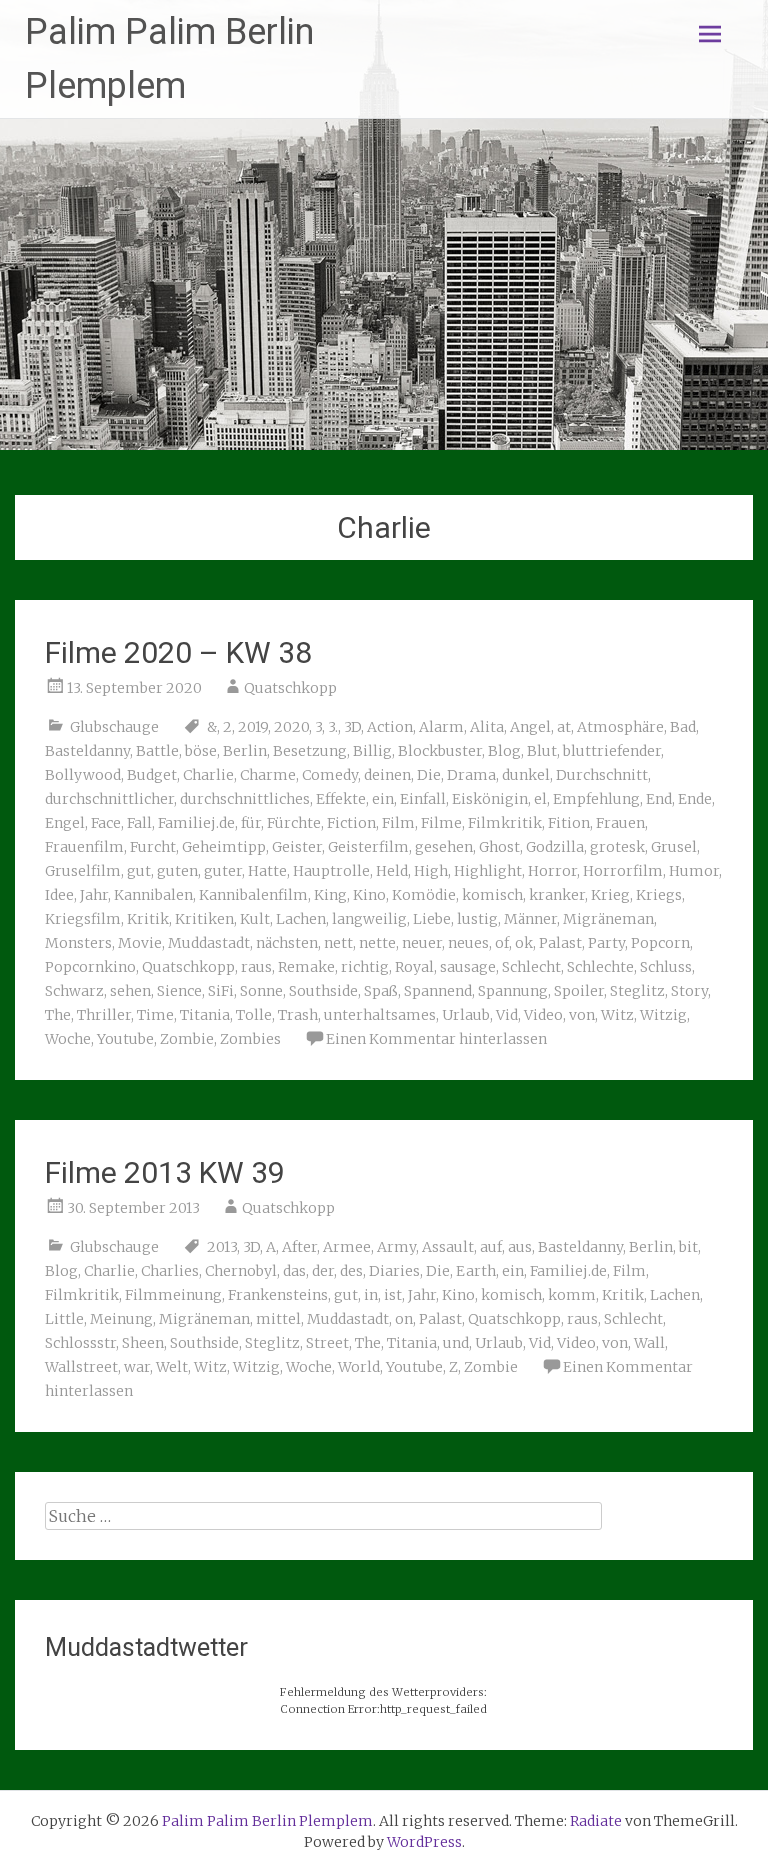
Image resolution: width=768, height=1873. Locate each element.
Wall (649, 1343)
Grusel (674, 847)
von (582, 1015)
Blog (504, 751)
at (564, 727)
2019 (253, 727)
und (456, 1343)
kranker (557, 895)
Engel (65, 823)
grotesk (617, 847)
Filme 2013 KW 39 (165, 1172)
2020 (291, 727)
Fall (139, 823)
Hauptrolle (331, 871)
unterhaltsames (380, 1015)
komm (572, 1295)
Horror (552, 871)
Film (398, 823)
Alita (487, 727)
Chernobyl (241, 1271)
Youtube (125, 1039)
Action (390, 727)
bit (688, 1247)
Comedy (330, 775)
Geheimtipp (224, 847)
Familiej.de (196, 823)
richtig (365, 967)
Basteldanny (87, 751)
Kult (255, 919)
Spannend (438, 991)
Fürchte (294, 823)
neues (468, 943)
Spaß (381, 991)
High (431, 871)
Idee (59, 895)
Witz (617, 1015)
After (299, 1247)
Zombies (250, 1039)
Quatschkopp (290, 688)
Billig (372, 751)
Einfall (423, 799)
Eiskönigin (490, 799)
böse (201, 751)
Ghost (499, 847)
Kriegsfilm (83, 919)
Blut (542, 751)
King (330, 895)
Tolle (254, 1015)
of (502, 943)
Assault (448, 1247)
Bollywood (83, 775)
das (294, 1271)
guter (223, 871)
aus (520, 1247)
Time (155, 1015)
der (323, 1271)
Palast (560, 943)
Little (64, 1319)
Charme (268, 775)
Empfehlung (596, 799)
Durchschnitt (602, 775)
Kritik (148, 919)
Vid (507, 1015)
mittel (278, 1319)
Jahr (94, 895)
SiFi (221, 991)
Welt (172, 1367)
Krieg (610, 895)
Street (327, 1343)
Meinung (121, 1319)
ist (393, 1295)
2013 (222, 1247)
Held (392, 871)
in (371, 1295)
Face (106, 823)
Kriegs (659, 895)
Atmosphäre (620, 727)
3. (333, 727)
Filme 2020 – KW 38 (178, 652)
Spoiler (579, 991)
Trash (298, 1015)
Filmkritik (505, 823)
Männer (530, 919)
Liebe (432, 919)
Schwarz (74, 991)
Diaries (394, 1271)
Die (429, 775)
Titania (205, 1015)
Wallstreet (81, 1367)
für (251, 823)
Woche (68, 1039)
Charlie (208, 775)
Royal (414, 967)
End (659, 799)
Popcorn (660, 943)
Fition (569, 823)
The (58, 1015)
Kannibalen (153, 895)
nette (377, 943)
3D (352, 727)
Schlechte (600, 967)
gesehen (444, 847)
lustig (477, 919)
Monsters (78, 943)
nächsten (287, 943)
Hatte (267, 871)
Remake (306, 967)
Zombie (187, 1039)
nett (338, 943)
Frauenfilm (84, 847)
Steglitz (637, 991)
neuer (422, 943)
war (137, 1367)
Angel (530, 727)
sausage (468, 967)
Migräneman (608, 919)
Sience (179, 991)
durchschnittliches (245, 799)
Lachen (301, 919)
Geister (297, 847)
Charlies (170, 1271)
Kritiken (204, 919)
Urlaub (466, 1015)
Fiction (351, 823)
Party (606, 943)
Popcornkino (90, 967)
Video (543, 1015)
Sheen (143, 1343)
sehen (130, 991)
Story (689, 991)
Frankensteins (278, 1295)
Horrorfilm (623, 871)
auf (491, 1247)
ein (383, 799)
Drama (471, 775)
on (404, 1319)
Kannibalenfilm (253, 895)
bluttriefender (612, 751)
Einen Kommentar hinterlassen (436, 1039)
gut (139, 871)
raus (256, 967)
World (359, 1367)
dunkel (526, 775)
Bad (683, 727)
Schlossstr (80, 1343)
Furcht (153, 847)
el (540, 799)
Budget (152, 775)
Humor (694, 871)
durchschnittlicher (109, 799)
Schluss (666, 967)
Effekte (341, 799)
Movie (140, 943)
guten (177, 871)
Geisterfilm (368, 847)
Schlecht (531, 967)
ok (524, 943)
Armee (347, 1247)
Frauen (620, 823)
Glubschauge (114, 727)
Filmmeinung (173, 1295)
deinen (387, 775)
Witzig (663, 1015)
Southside (323, 991)
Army (396, 1247)
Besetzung (310, 751)
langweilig (369, 919)
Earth (476, 1271)
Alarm (441, 727)
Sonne (261, 991)
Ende (695, 799)
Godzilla (555, 847)
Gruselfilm (83, 871)
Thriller (104, 1015)
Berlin (245, 751)
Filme (441, 823)
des (351, 1271)
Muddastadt (209, 943)
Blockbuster (440, 751)
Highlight (488, 871)
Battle (157, 751)
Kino (369, 895)
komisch (492, 895)
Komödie (424, 895)
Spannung (513, 991)
